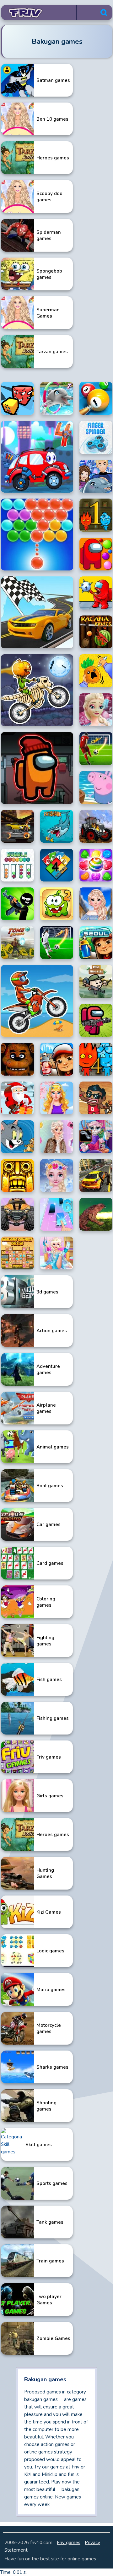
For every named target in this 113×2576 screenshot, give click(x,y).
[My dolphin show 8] (96, 476)
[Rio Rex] (96, 1214)
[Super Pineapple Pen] (96, 671)
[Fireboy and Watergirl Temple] (96, 515)
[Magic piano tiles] (57, 1214)
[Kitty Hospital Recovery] (96, 1137)
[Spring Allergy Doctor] (57, 1098)
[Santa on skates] (17, 1098)
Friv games (69, 2543)
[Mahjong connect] (17, 1253)
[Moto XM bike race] (37, 1001)
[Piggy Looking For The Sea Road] (96, 788)
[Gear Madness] (17, 826)
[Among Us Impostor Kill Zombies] (96, 1021)
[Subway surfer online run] (57, 1059)
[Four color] (57, 865)
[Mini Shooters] (96, 982)
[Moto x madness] (37, 690)
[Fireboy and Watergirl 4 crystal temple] (96, 1059)
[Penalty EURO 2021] (57, 943)
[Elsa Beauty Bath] (96, 710)
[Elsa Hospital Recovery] (57, 1253)
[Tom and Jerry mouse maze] (17, 1137)
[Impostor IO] (96, 593)
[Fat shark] (57, 826)
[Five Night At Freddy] (17, 1059)
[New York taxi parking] (96, 1175)
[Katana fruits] (96, 632)
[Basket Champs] (96, 1098)
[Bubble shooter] (37, 535)
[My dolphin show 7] (57, 398)
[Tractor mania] (96, 826)
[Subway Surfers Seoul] (96, 943)
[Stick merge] (17, 904)
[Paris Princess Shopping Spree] (96, 904)
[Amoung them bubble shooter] (96, 554)
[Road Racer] (37, 612)
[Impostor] (37, 768)
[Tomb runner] (17, 943)
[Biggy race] (17, 1214)
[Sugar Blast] (96, 865)
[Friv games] (24, 13)
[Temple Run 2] (17, 1175)
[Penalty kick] (96, 749)
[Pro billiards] (96, 398)
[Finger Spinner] (96, 437)
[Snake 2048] (17, 398)
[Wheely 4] (37, 457)
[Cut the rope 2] (57, 904)
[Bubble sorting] (17, 865)
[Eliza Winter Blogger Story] (57, 1137)
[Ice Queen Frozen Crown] (57, 1175)
